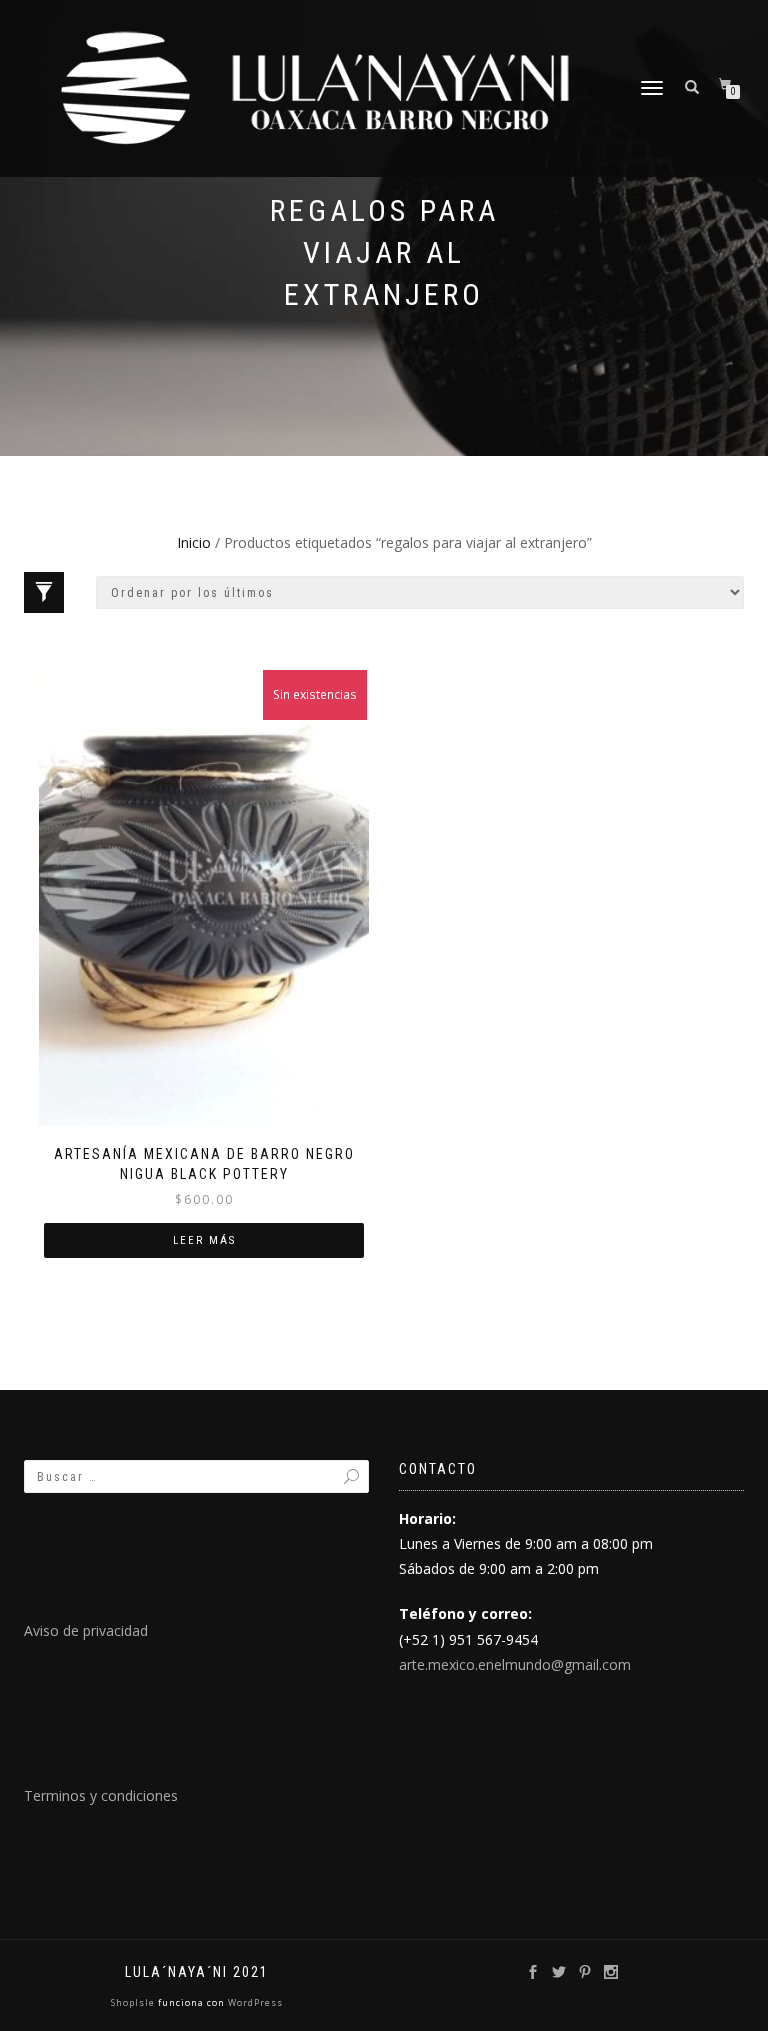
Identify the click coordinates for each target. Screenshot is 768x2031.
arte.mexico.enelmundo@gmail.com (515, 1664)
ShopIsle (134, 2002)
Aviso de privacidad (86, 1630)
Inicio (194, 542)
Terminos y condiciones (101, 1795)
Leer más (204, 1240)
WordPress (254, 2002)
